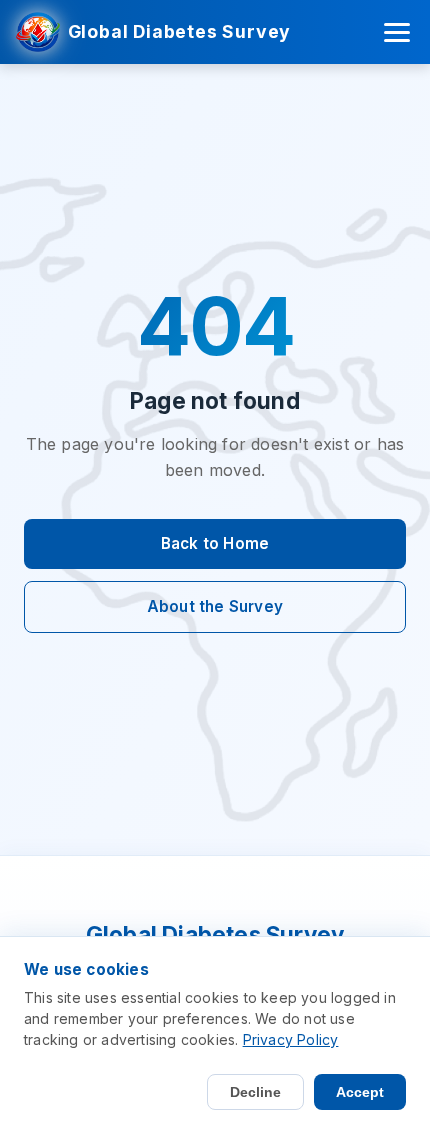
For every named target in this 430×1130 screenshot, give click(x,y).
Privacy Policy (291, 1039)
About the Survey (215, 606)
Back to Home (215, 543)
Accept (360, 1092)
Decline (255, 1092)
